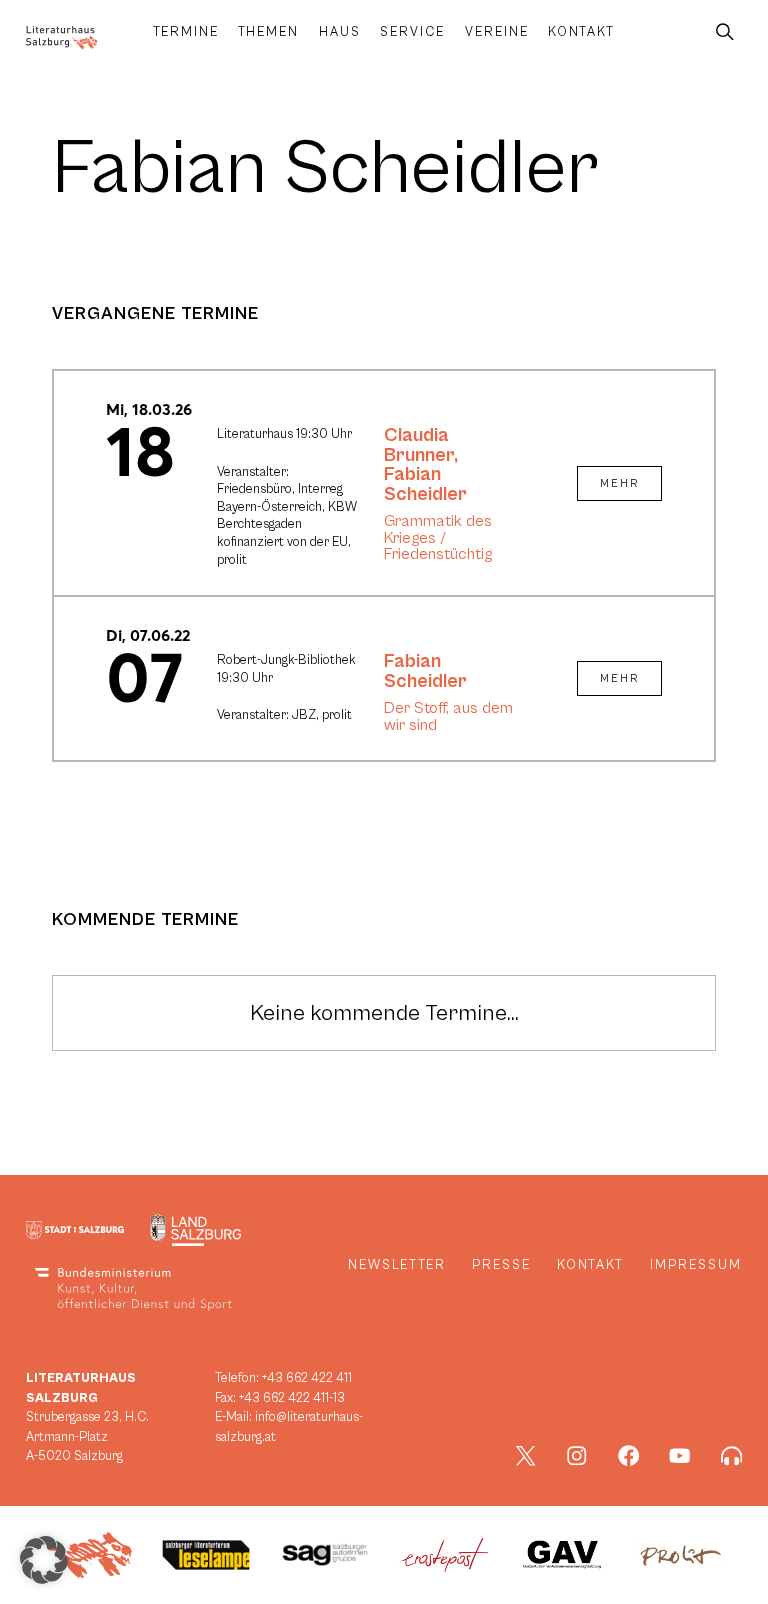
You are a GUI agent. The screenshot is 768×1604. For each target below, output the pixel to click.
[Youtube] (680, 1456)
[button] (44, 1560)
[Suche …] (725, 32)
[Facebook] (629, 1456)
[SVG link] (62, 37)
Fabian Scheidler (425, 484)
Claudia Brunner (419, 445)
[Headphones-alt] (732, 1456)
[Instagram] (577, 1456)
